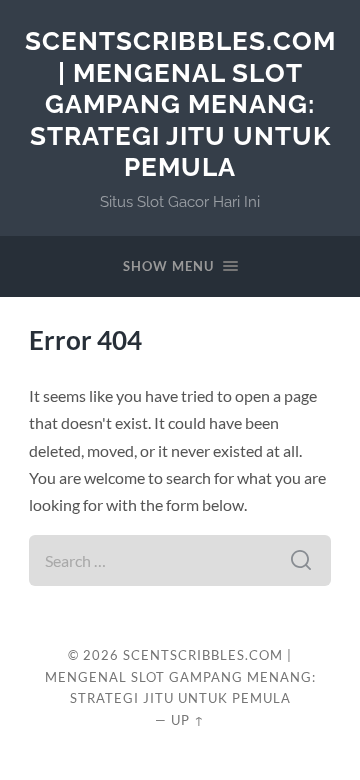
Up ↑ (188, 720)
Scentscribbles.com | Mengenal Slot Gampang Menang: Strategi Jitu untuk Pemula (180, 103)
